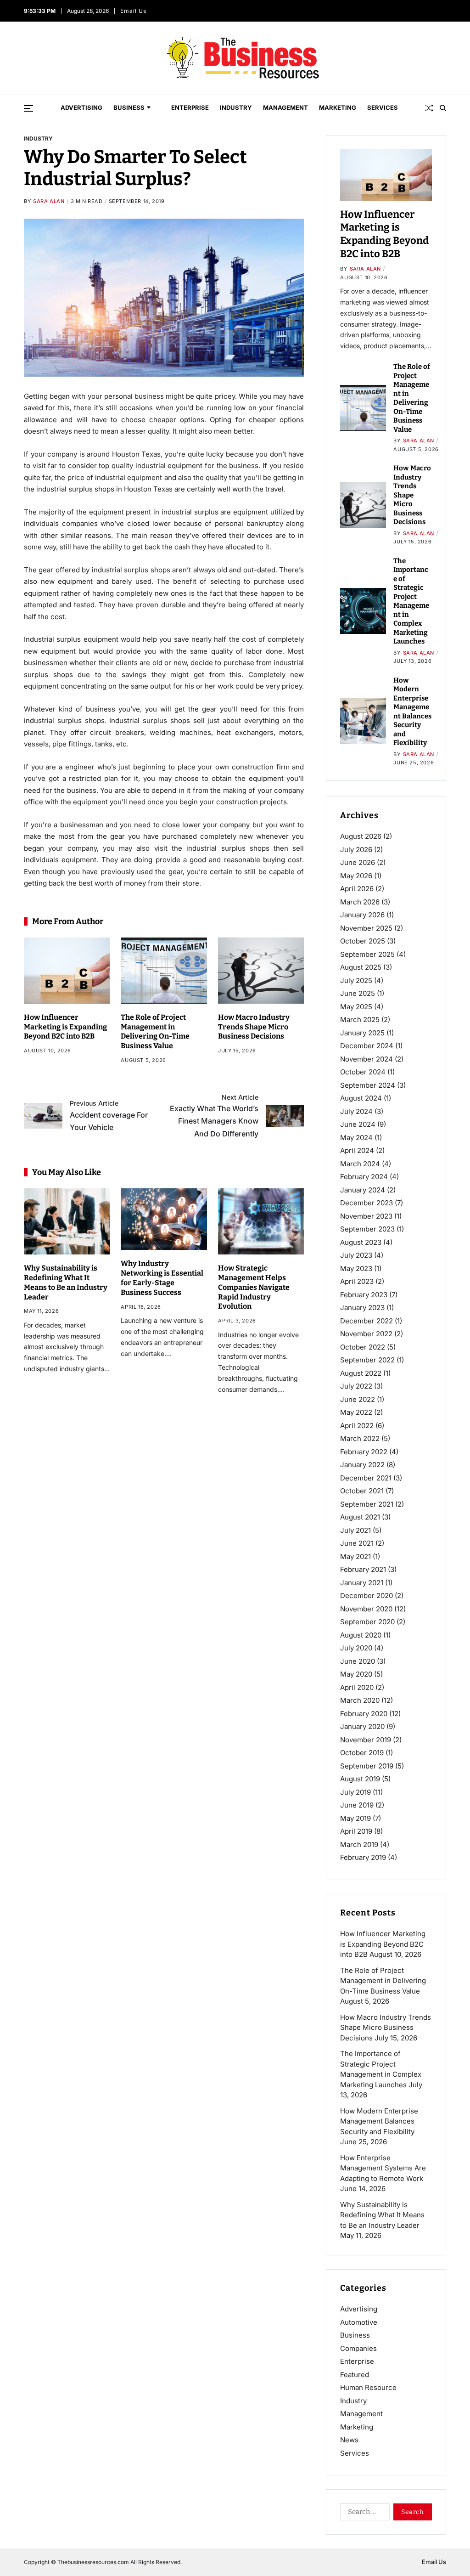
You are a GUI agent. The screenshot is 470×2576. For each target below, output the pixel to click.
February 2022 (364, 1452)
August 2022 (361, 1373)
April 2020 (357, 1687)
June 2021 (357, 1543)
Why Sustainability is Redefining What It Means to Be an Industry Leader (382, 2215)
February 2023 (364, 1295)
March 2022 (360, 1438)
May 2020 (356, 1674)
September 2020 (367, 1622)
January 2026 (362, 915)
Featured (355, 2375)
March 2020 (360, 1700)
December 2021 (366, 1478)
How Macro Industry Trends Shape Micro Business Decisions (254, 1027)
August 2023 (361, 1242)
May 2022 (356, 1412)
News (349, 2440)
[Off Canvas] (28, 108)
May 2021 (355, 1556)
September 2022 (367, 1360)
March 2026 (360, 902)
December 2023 (366, 1203)
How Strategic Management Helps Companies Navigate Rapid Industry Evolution (254, 1287)
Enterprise (190, 107)
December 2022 (366, 1321)
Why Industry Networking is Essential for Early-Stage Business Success (162, 1278)
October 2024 (363, 1072)
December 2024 (367, 1046)
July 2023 (356, 1255)
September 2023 (367, 1229)
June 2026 (358, 862)
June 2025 (358, 993)
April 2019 (356, 1831)
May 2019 (355, 1818)
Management (285, 107)
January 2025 (362, 1033)
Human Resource (368, 2387)
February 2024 (364, 1177)
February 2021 (363, 1569)
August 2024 (361, 1098)
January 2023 (362, 1308)
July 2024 (356, 1111)
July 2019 (355, 1792)
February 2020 (364, 1714)
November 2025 (366, 928)
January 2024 (363, 1190)
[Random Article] (429, 108)
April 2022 (357, 1426)
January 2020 (362, 1726)
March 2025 (360, 1020)
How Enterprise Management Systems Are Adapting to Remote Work (383, 2168)
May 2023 (356, 1268)
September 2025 (367, 954)
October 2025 (363, 941)
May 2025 (356, 1007)
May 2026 (356, 876)
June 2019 (357, 1805)
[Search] (443, 108)
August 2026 (361, 836)
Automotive (359, 2322)
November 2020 (366, 1609)
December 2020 (366, 1596)
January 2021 (362, 1583)
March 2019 (359, 1844)
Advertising (81, 107)
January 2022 (362, 1465)
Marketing (338, 107)
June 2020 (358, 1661)
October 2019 (362, 1753)
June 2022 (358, 1399)
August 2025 (361, 967)
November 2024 (366, 1059)
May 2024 (356, 1138)
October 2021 (362, 1491)
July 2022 (356, 1386)
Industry (236, 107)
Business (129, 107)
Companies (358, 2348)
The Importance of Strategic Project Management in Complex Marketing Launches (411, 601)
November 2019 (366, 1740)
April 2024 (357, 1150)
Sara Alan (49, 201)
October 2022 (363, 1347)
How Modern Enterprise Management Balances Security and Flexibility (379, 2121)
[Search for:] (363, 2514)
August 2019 (360, 1779)
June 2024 (358, 1124)
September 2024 (368, 1085)
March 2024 (360, 1164)
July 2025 (356, 980)
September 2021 (367, 1504)
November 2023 (366, 1216)
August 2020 (361, 1635)
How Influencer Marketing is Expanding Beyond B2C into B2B (65, 1027)
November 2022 (366, 1334)
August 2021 (360, 1517)
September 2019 (367, 1766)
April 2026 (357, 889)
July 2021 (355, 1530)
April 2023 (357, 1281)
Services (383, 107)
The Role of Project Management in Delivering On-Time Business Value (155, 1031)
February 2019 (363, 1857)
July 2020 (356, 1648)
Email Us (133, 11)
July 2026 (356, 850)
